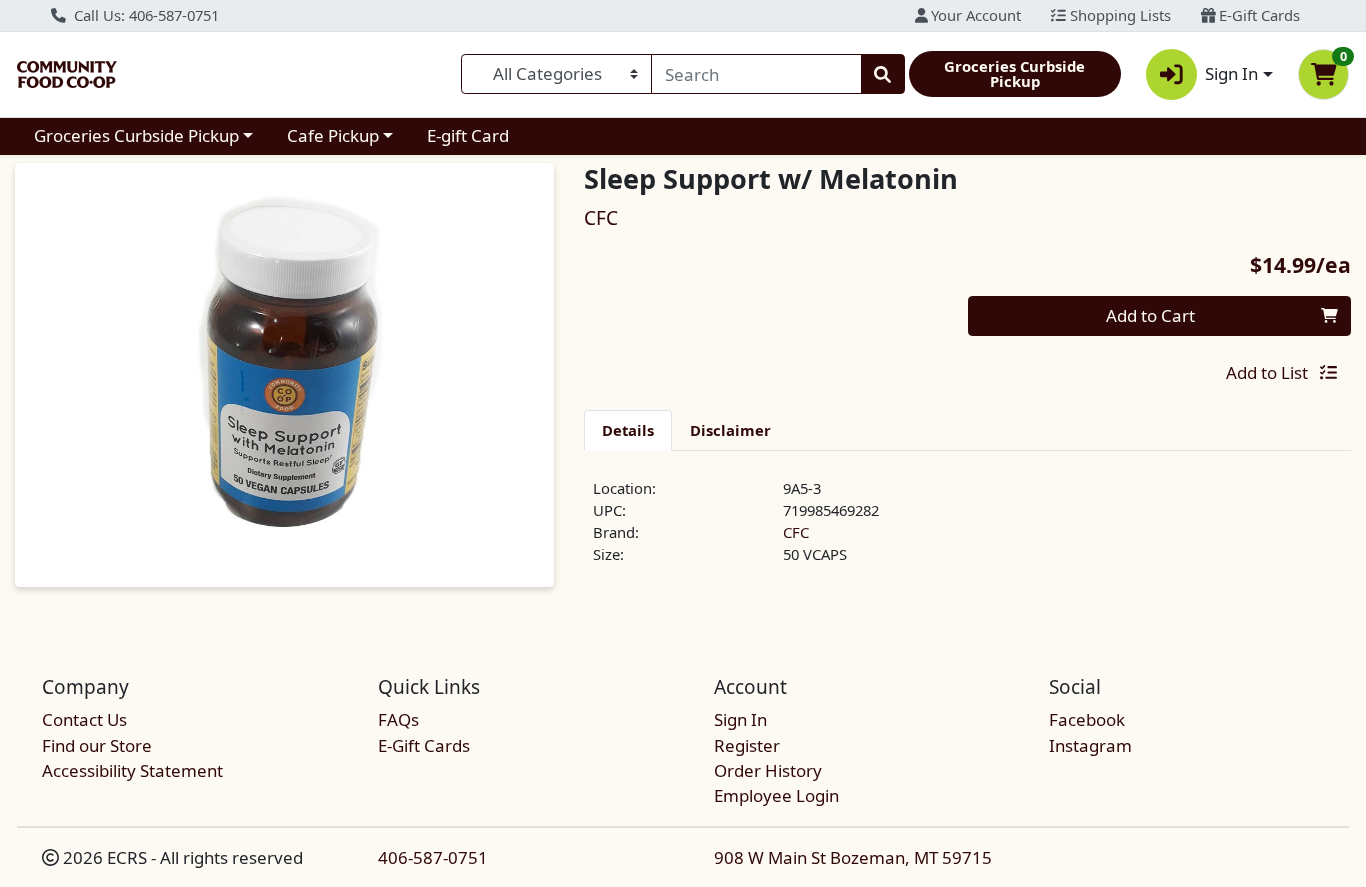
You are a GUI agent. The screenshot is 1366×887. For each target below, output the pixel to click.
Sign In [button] (1231, 73)
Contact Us (84, 719)
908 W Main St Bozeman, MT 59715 (853, 857)
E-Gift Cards (1257, 15)
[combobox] (756, 74)
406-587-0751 (433, 857)
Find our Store (97, 745)
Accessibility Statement (132, 770)
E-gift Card (468, 135)
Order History (768, 770)
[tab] (628, 430)
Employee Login (776, 795)
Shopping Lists (1118, 15)
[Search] (883, 74)
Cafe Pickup (333, 135)
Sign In (740, 719)
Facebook (1087, 719)
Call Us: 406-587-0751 (144, 15)
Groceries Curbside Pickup (136, 135)
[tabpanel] (967, 530)
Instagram (1090, 745)
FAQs (398, 719)
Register (747, 745)
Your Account (974, 15)
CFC (796, 532)
